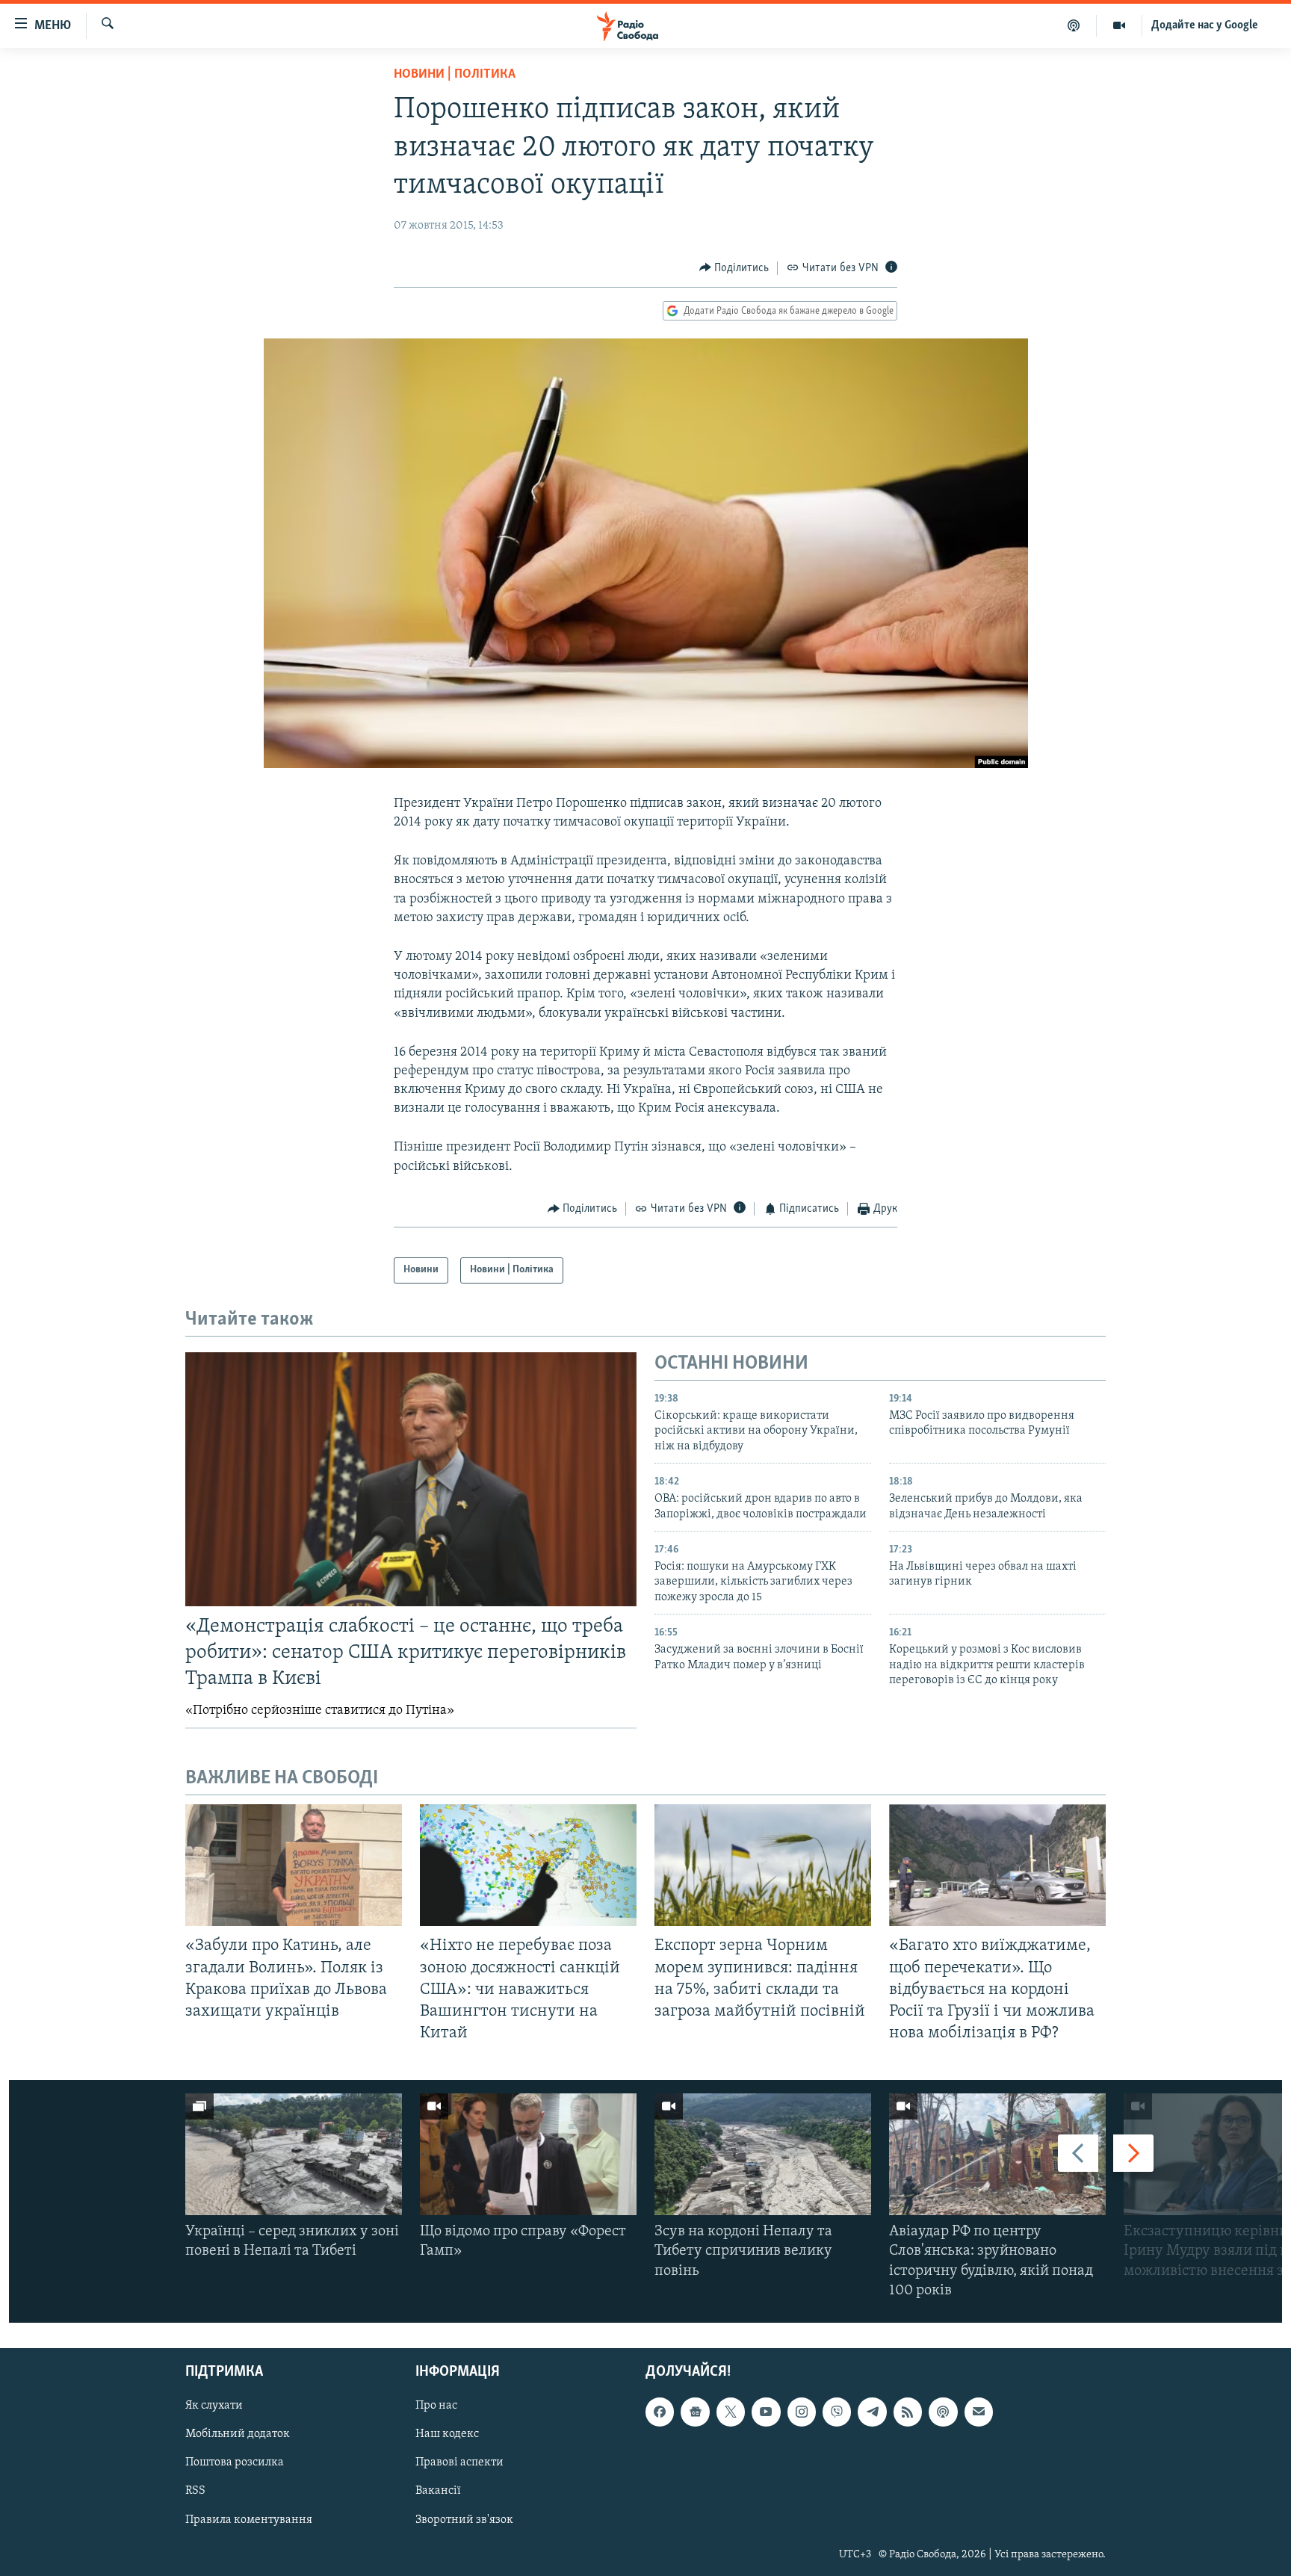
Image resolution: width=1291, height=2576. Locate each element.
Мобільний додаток (238, 2435)
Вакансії (438, 2492)
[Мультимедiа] (1120, 25)
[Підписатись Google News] (695, 2412)
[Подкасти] (1074, 25)
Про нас (436, 2406)
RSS (195, 2492)
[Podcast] (943, 2412)
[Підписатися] (979, 2412)
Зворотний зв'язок (464, 2520)
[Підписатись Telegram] (872, 2412)
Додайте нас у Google (1205, 25)
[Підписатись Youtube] (766, 2412)
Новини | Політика (455, 75)
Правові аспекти (459, 2463)
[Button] (734, 268)
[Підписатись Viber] (837, 2412)
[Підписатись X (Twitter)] (731, 2412)
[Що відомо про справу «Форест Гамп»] (528, 2154)
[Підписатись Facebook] (660, 2412)
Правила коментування (249, 2520)
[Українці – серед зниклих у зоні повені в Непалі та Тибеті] (294, 2154)
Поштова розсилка (235, 2463)
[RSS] (908, 2412)
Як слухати (214, 2406)
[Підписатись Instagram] (802, 2412)
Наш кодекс (447, 2435)
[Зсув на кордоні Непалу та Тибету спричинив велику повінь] (763, 2154)
